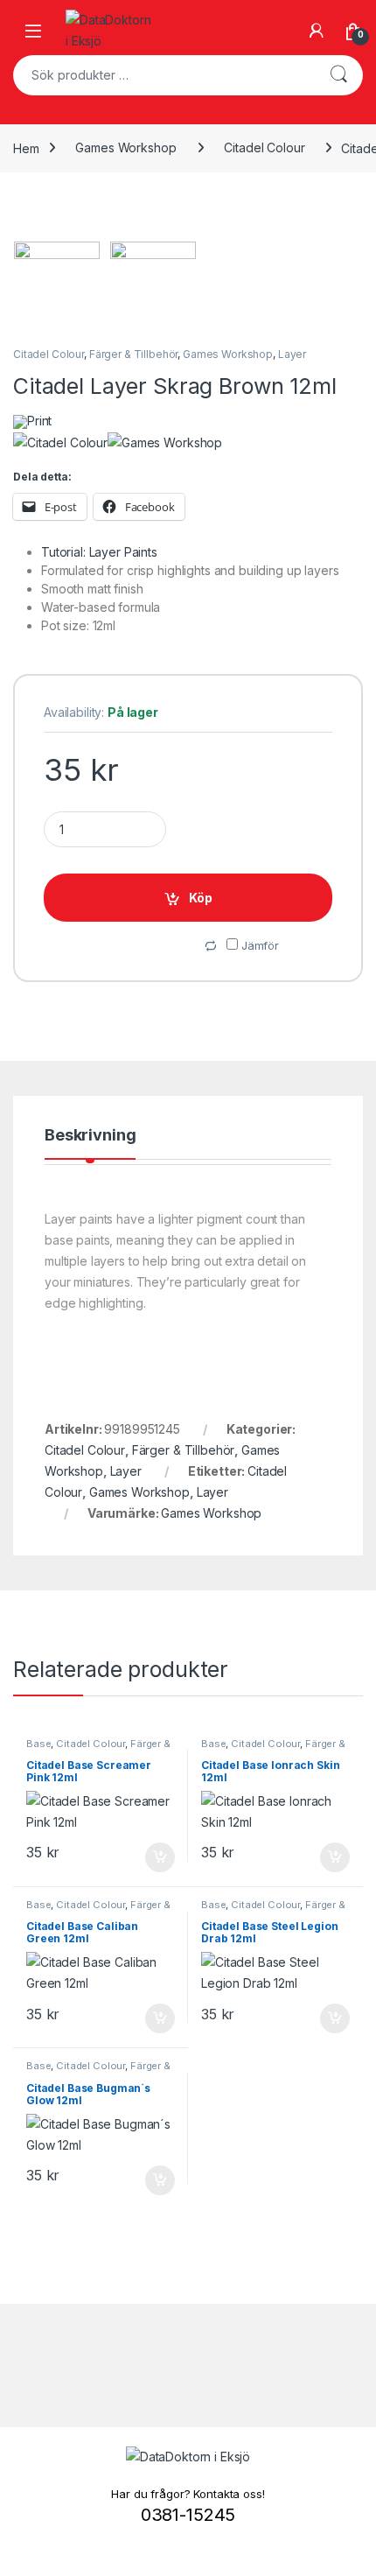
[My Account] (317, 31)
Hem (26, 147)
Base (38, 1744)
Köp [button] (160, 1857)
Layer (292, 354)
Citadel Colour (264, 147)
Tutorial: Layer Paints (99, 552)
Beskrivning (90, 1136)
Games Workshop (125, 147)
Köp (201, 898)
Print (39, 421)
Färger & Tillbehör (133, 354)
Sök (338, 75)
